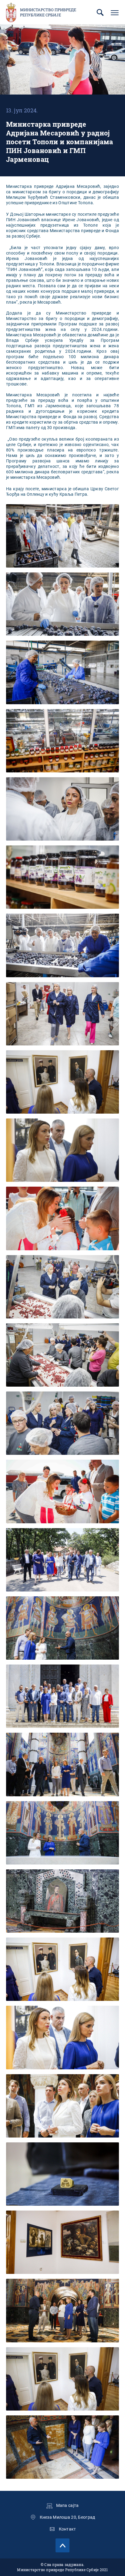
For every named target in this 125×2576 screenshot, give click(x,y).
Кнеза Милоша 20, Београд (68, 2517)
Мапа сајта (68, 2505)
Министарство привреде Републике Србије (48, 12)
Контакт (68, 2529)
